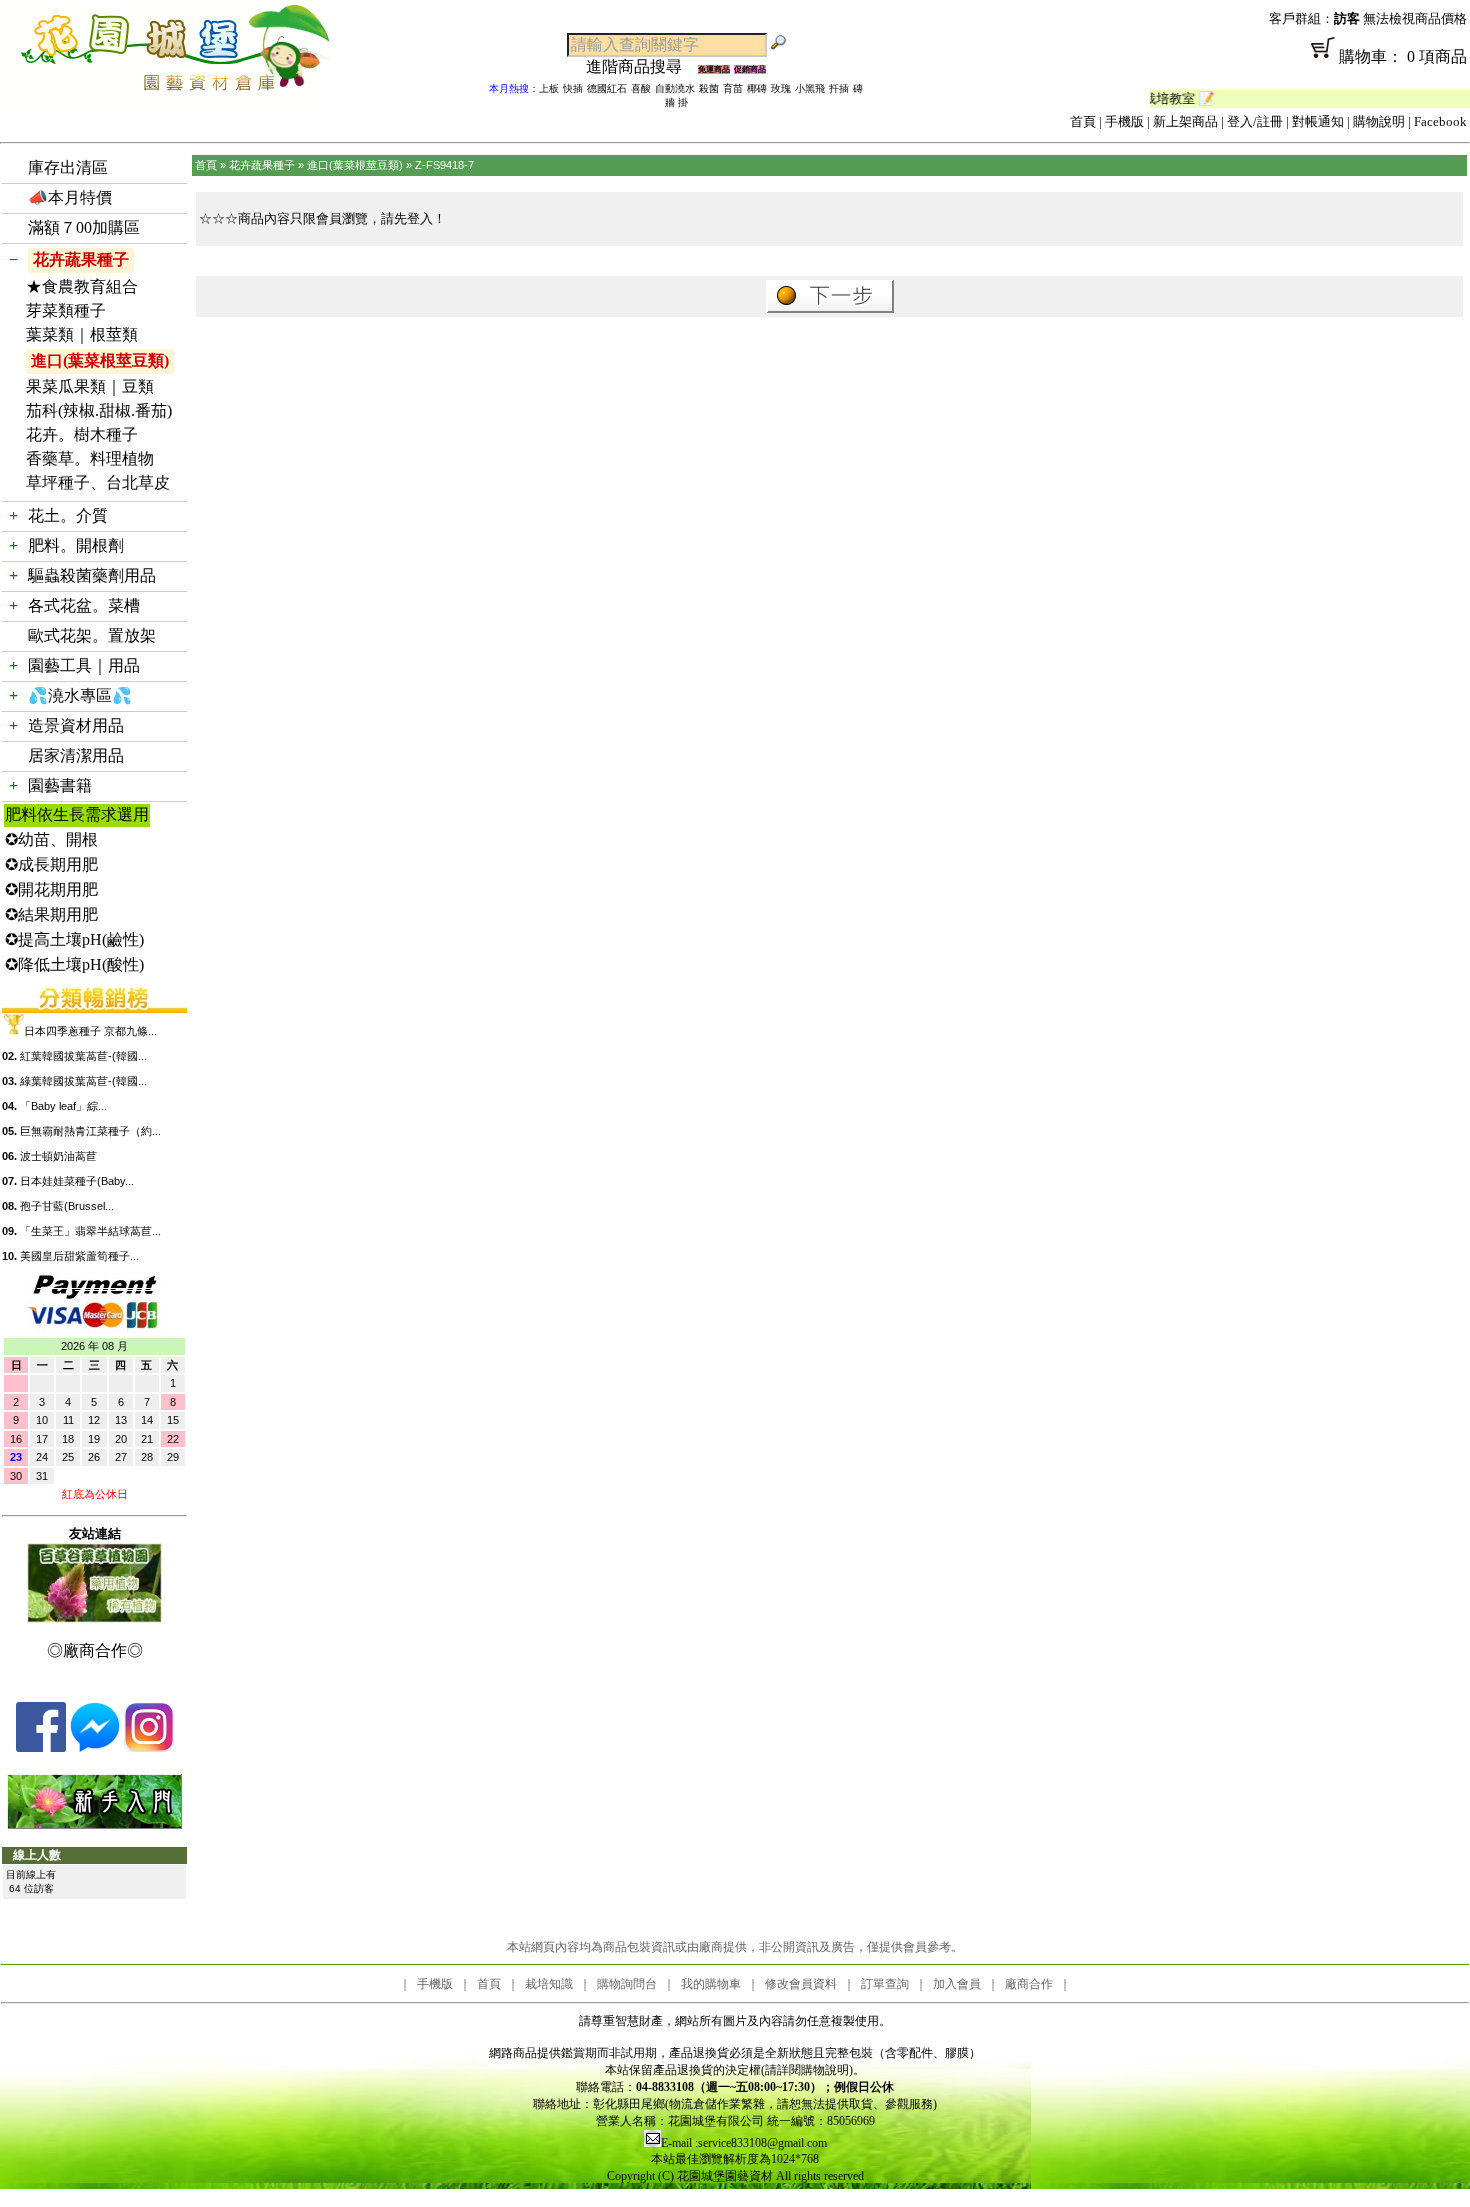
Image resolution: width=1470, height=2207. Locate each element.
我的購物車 (711, 1984)
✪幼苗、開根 (51, 839)
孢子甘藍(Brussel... (67, 1206)
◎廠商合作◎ (95, 1650)
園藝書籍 (60, 785)
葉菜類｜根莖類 (82, 334)
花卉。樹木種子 (82, 434)
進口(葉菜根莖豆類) (100, 360)
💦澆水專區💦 (80, 695)
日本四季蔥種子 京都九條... (90, 1031)
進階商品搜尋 (642, 66)
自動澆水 (675, 88)
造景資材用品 (76, 725)
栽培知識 (549, 1984)
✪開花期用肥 (51, 889)
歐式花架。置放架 (92, 635)
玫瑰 (781, 88)
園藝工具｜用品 (84, 665)
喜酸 (641, 88)
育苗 (733, 88)
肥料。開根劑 (76, 545)
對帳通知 (1318, 121)
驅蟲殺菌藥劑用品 (92, 575)
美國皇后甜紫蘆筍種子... (79, 1256)
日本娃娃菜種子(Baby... (77, 1181)
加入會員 (957, 1984)
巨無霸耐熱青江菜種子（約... (90, 1131)
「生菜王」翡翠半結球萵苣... (90, 1231)
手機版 (1124, 121)
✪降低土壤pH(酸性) (74, 964)
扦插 (839, 88)
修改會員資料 (801, 1984)
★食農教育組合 (82, 286)
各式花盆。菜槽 (84, 605)
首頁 (1083, 121)
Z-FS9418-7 (444, 165)
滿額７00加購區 (84, 227)
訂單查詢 (885, 1984)
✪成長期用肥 (51, 864)
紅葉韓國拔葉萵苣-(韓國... (83, 1056)
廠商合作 (1029, 1984)
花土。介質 (68, 515)
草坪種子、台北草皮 (98, 482)
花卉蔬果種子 (81, 259)
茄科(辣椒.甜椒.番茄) (99, 410)
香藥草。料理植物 (90, 458)
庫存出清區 (68, 167)
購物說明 (1379, 121)
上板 (549, 88)
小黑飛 (810, 88)
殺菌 (709, 88)
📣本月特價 (70, 197)
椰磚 (757, 88)
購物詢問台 (627, 1984)
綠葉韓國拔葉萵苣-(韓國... (83, 1081)
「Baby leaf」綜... (63, 1106)
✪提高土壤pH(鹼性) (74, 939)
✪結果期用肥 (51, 914)
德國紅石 (607, 88)
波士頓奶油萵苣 (58, 1156)
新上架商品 (1185, 121)
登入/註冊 (1255, 121)
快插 (573, 88)
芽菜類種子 (66, 310)
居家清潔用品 (76, 755)
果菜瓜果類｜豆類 (90, 386)
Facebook (1440, 121)
